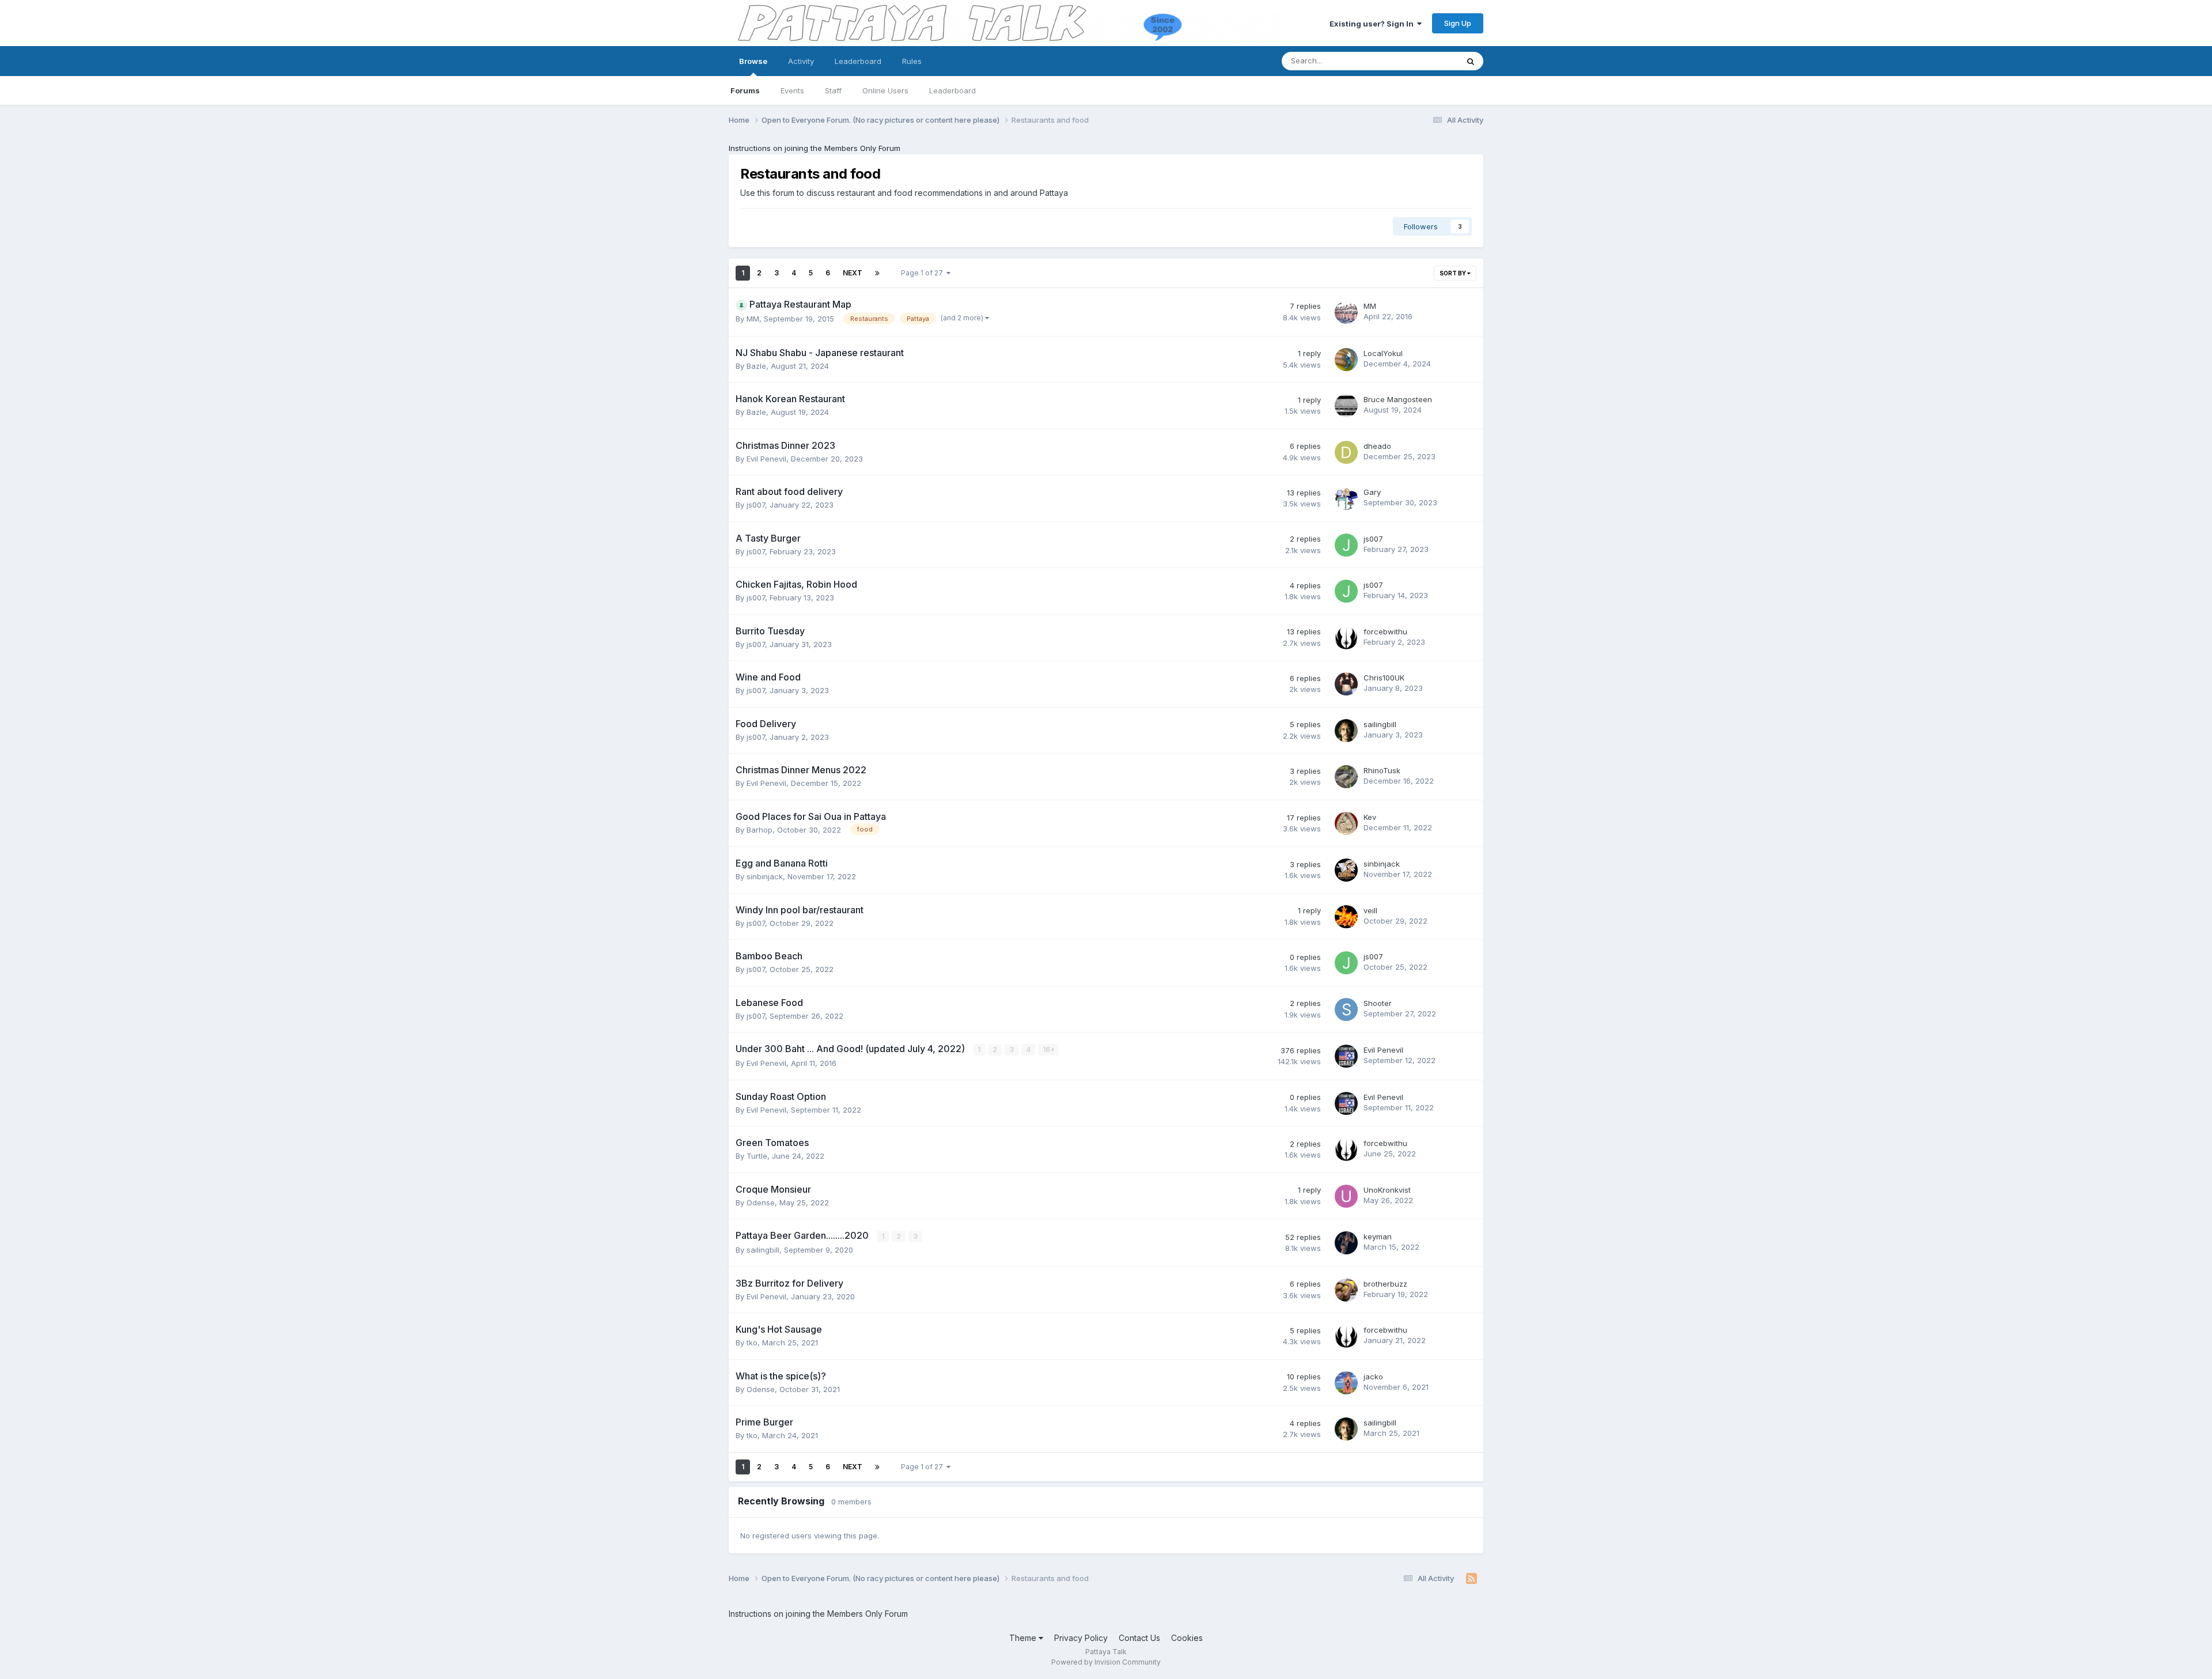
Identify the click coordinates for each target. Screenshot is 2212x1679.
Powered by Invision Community (1106, 1662)
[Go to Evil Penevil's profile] (1346, 1056)
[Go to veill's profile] (1346, 917)
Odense (761, 1202)
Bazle (756, 366)
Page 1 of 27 (924, 273)
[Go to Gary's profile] (1346, 498)
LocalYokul (1383, 353)
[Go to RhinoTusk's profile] (1346, 777)
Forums (745, 90)
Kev (1370, 817)
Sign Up (1458, 23)
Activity (801, 61)
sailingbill (1380, 724)
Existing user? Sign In (1373, 24)
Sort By (1453, 273)
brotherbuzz (1385, 1284)
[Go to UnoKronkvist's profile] (1346, 1196)
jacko (1373, 1377)
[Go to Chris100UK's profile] (1346, 684)
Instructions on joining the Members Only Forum (815, 148)
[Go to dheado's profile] (1346, 452)
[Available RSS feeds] (1471, 1579)
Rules (912, 61)
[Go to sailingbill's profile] (1346, 731)
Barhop (760, 830)
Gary (1372, 492)
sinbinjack (765, 876)
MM (753, 319)
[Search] (1471, 61)
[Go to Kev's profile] (1346, 823)
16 (1047, 1050)
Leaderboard (952, 90)
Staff (833, 90)
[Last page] (877, 273)
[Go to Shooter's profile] (1346, 1009)
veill (1370, 910)
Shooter (1378, 1003)
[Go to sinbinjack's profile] (1346, 870)
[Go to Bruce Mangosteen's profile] (1346, 406)
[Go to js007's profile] (1346, 545)
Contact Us (1139, 1638)
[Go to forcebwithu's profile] (1346, 638)
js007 (756, 505)
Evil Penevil (766, 459)
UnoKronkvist (1387, 1190)
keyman (1378, 1236)
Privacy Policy (1081, 1638)
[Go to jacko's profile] (1346, 1383)
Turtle (757, 1156)
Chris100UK (1384, 678)
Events (792, 90)
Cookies (1187, 1638)
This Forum (1423, 61)
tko (752, 1343)
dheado (1377, 446)
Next (853, 273)
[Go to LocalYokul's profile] (1346, 360)
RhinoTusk (1382, 770)
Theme (1024, 1638)
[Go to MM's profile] (1346, 312)
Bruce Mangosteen (1398, 399)
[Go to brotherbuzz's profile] (1346, 1290)
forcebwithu (1385, 631)
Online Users (885, 90)
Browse (753, 61)
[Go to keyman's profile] (1346, 1243)
